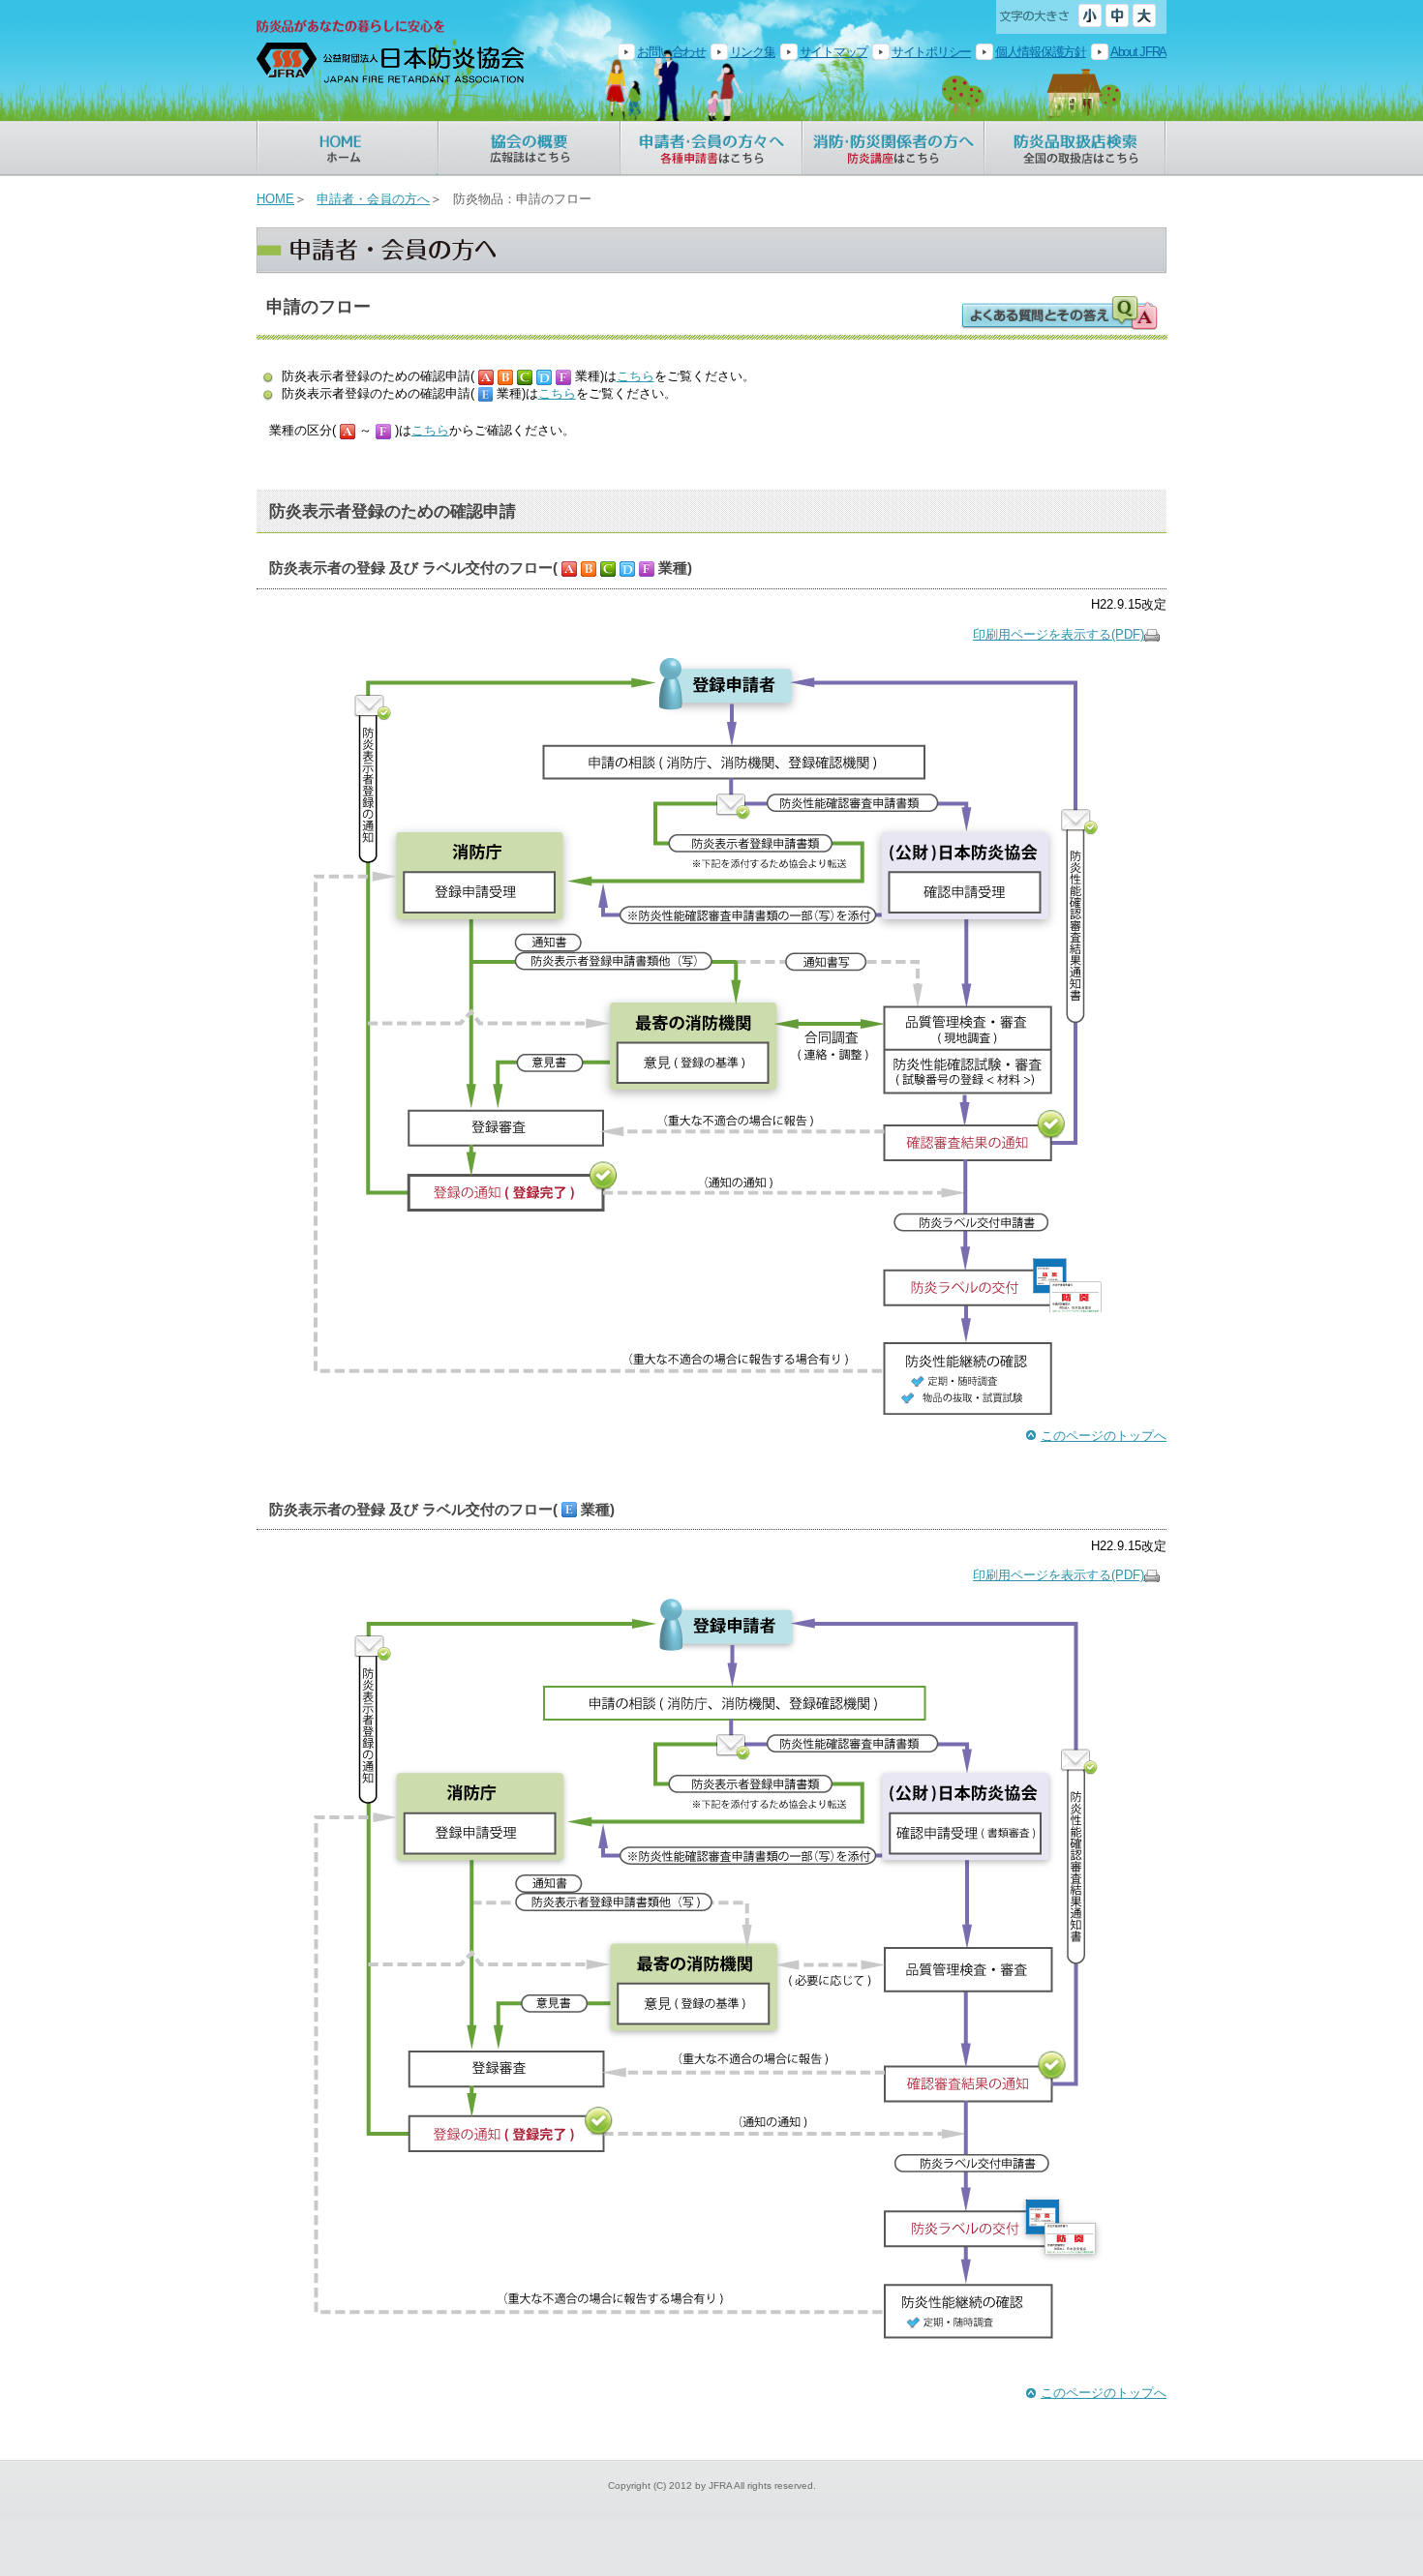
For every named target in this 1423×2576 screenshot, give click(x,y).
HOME (275, 199)
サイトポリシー (931, 52)
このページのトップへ (1104, 1436)
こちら (636, 376)
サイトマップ (833, 52)
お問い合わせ (671, 52)
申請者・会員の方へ (373, 199)
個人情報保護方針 (1041, 52)
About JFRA (1138, 52)
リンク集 (753, 52)
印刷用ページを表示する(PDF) (1059, 634)
